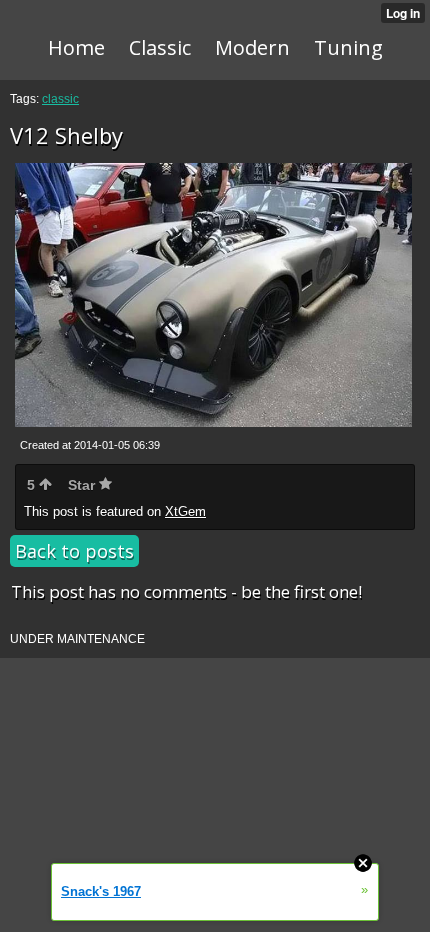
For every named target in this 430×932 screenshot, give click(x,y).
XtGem (185, 511)
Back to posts (74, 551)
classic (60, 99)
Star (83, 485)
